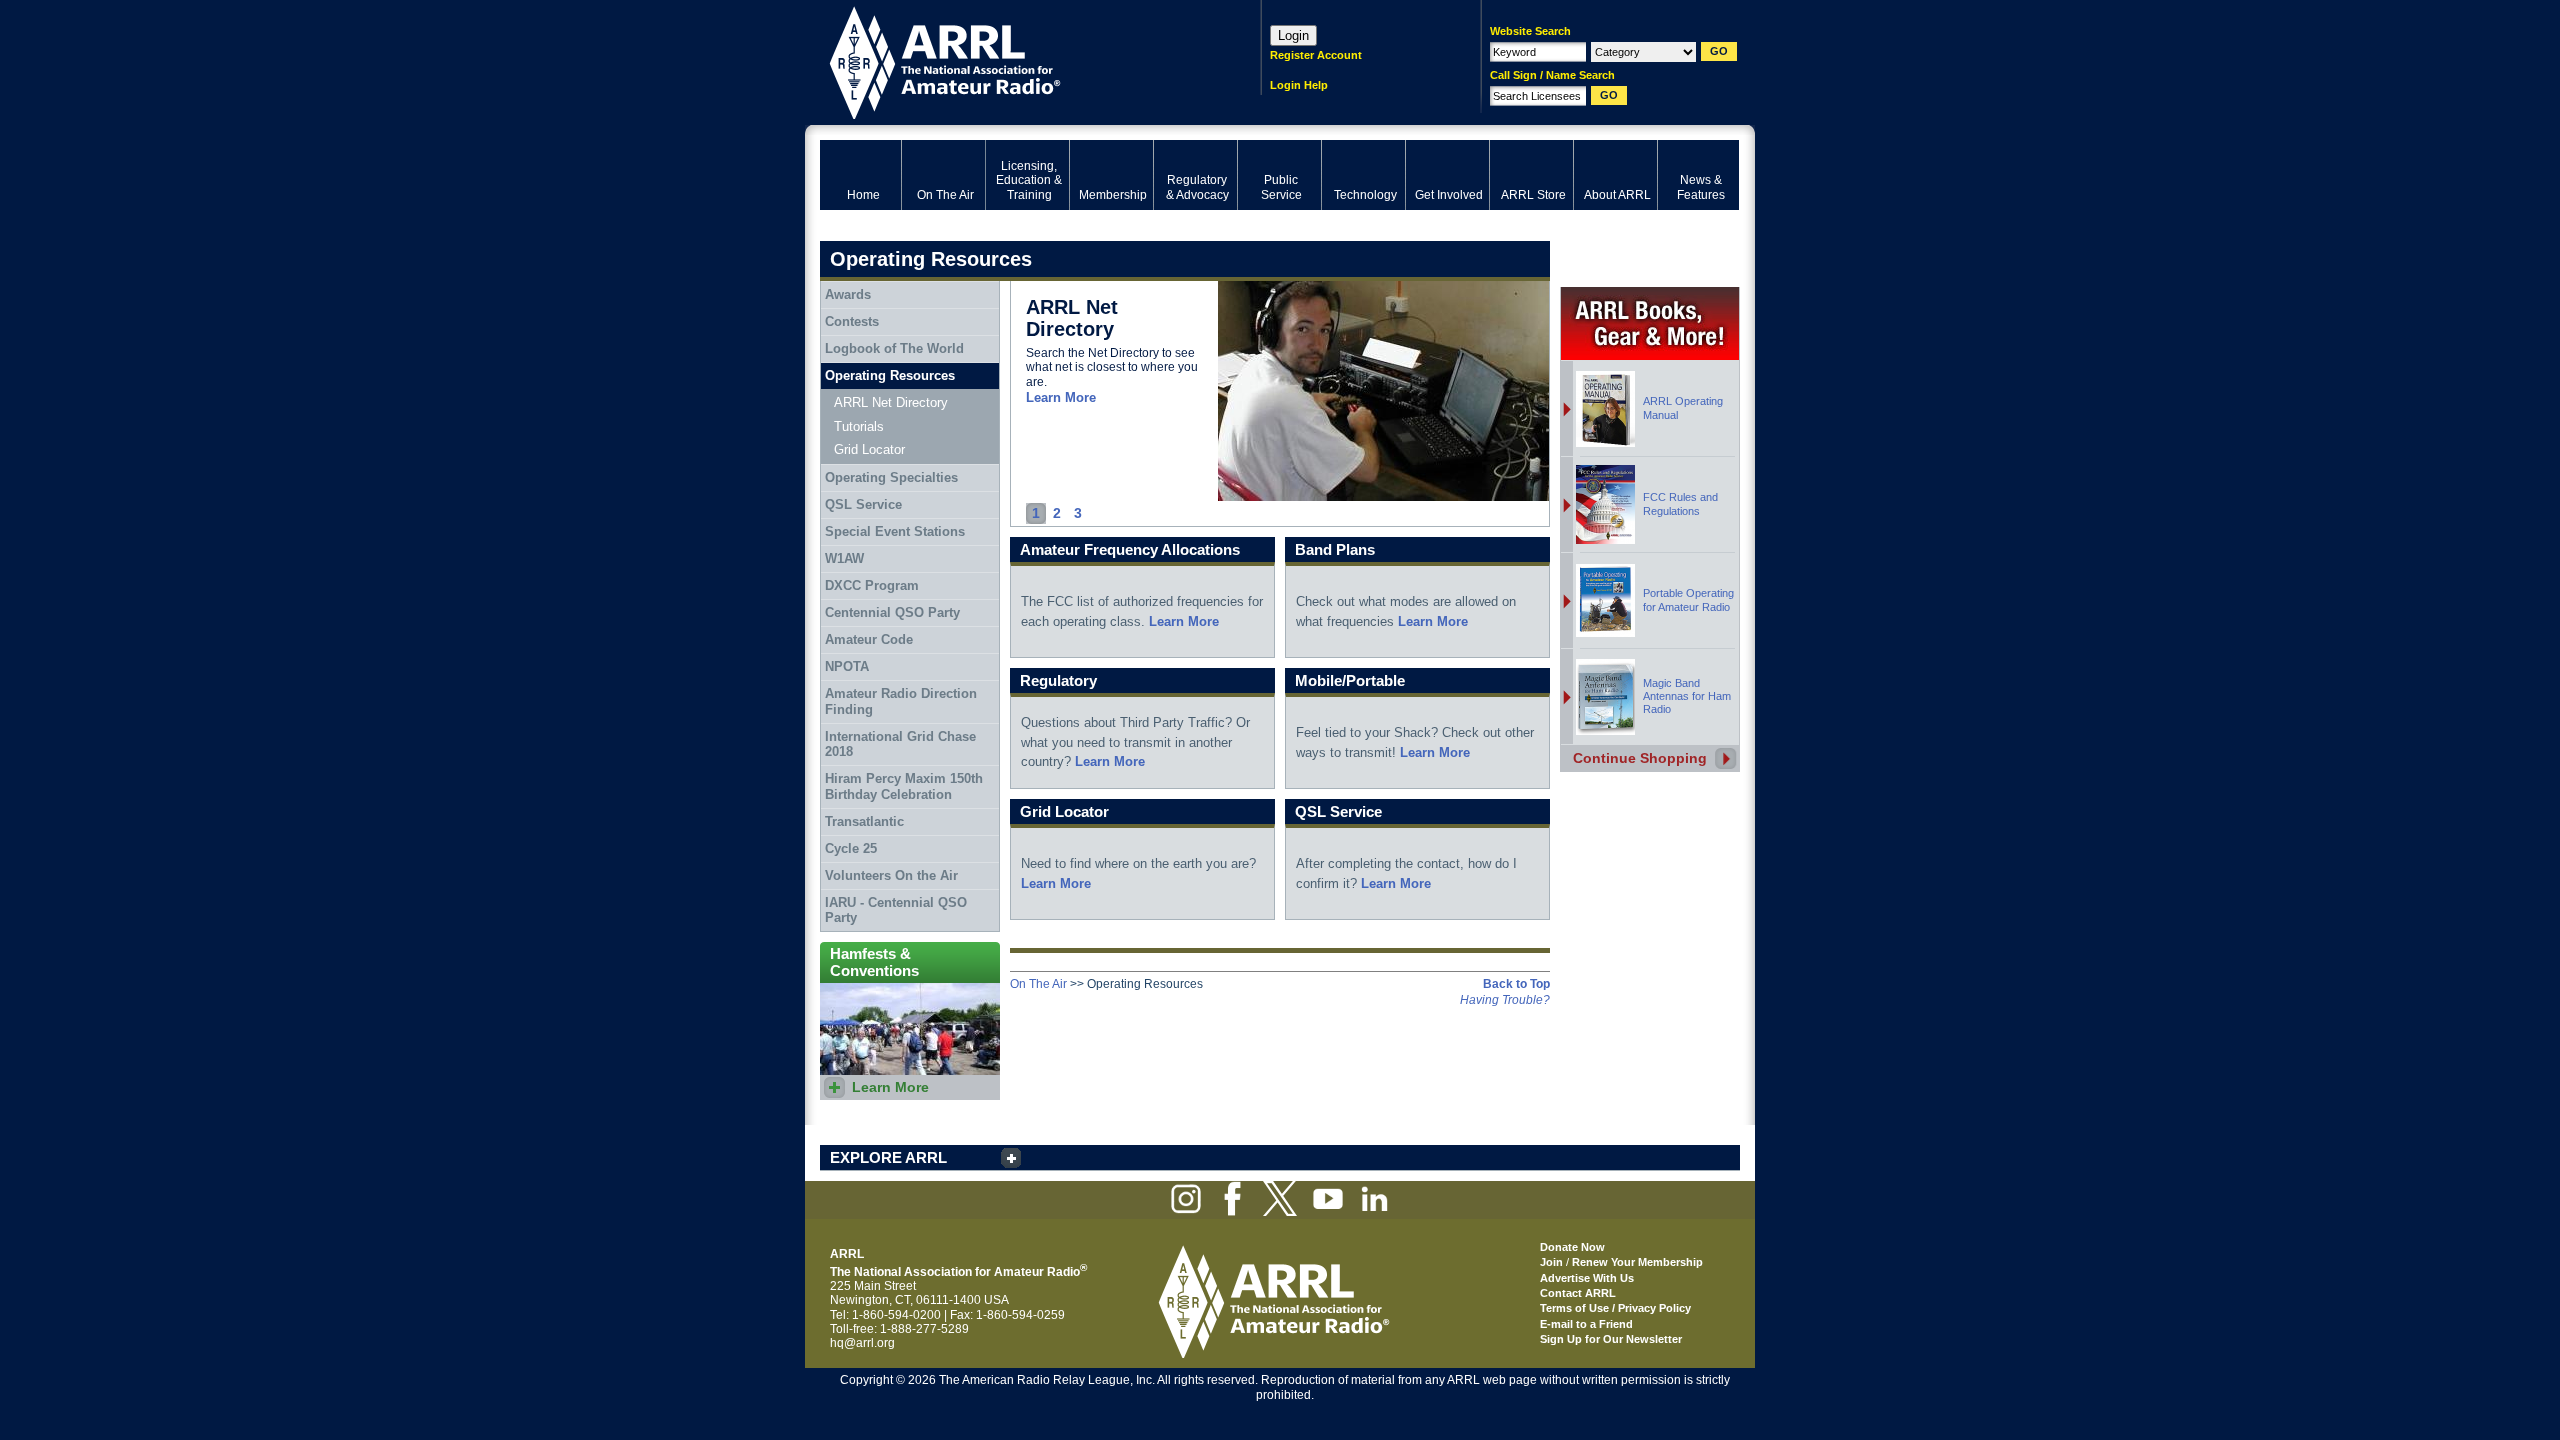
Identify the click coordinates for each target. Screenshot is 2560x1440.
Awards (848, 294)
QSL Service (863, 504)
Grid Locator (869, 449)
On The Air (1038, 984)
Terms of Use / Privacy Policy (1615, 1308)
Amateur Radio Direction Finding (901, 701)
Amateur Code (869, 639)
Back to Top (1516, 984)
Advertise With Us (1587, 1278)
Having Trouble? (1505, 1000)
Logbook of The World (894, 348)
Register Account (1316, 55)
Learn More (1061, 397)
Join (1551, 1262)
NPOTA (847, 666)
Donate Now (1572, 1247)
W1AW (844, 558)
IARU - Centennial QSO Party (896, 910)
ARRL (1014, 60)
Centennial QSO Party (892, 612)
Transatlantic (864, 821)
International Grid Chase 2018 (900, 744)
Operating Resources (890, 375)
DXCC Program (872, 585)
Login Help (1299, 85)
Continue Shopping (1640, 758)
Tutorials (859, 426)
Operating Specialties (891, 477)
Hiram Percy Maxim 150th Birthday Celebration (904, 786)
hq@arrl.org (862, 1343)
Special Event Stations (895, 531)
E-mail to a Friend (1586, 1324)
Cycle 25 (851, 848)
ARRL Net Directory (891, 402)
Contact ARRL (1578, 1293)
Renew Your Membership (1637, 1262)
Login (1293, 35)
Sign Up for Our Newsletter (1611, 1339)
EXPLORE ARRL (888, 1157)
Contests (852, 321)
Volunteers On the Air (891, 875)
